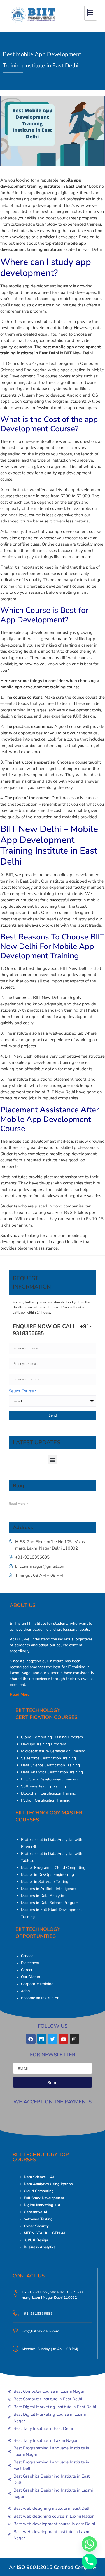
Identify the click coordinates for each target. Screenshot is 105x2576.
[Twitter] (53, 2039)
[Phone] (89, 2561)
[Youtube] (64, 2039)
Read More (20, 1694)
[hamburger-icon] (91, 13)
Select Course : (22, 1391)
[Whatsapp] (89, 2544)
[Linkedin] (42, 2039)
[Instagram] (74, 2039)
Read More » (18, 1504)
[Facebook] (31, 2039)
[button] (53, 1460)
